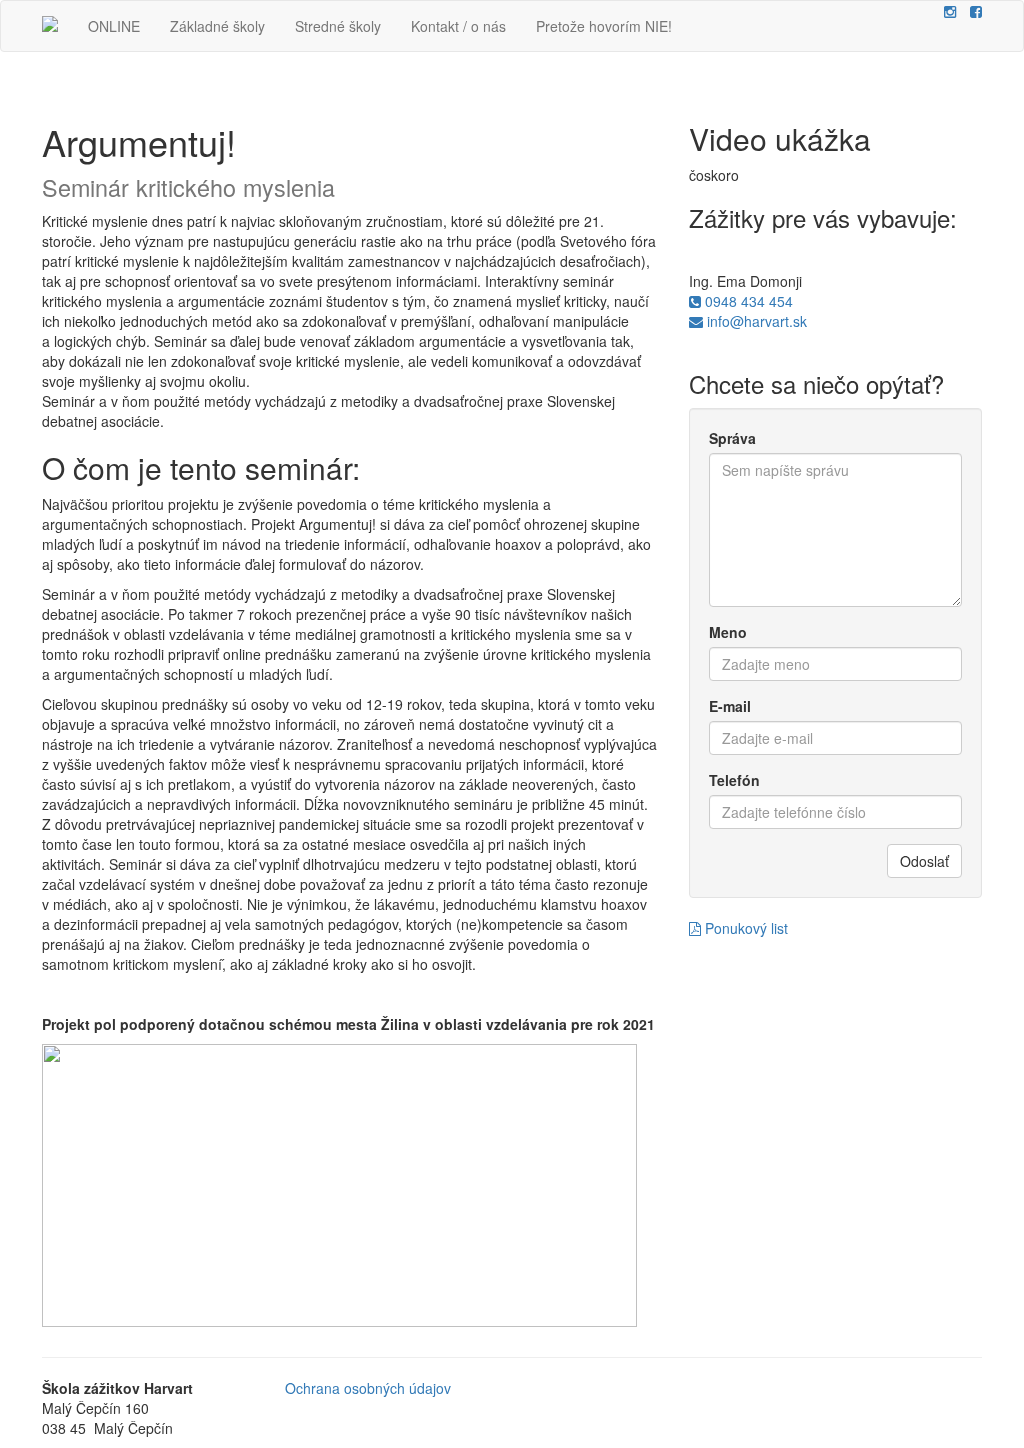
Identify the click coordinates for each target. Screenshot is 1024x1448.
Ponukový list (744, 928)
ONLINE (114, 26)
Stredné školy (338, 26)
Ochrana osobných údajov (368, 1388)
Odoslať (924, 861)
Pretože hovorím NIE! (604, 26)
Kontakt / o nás (458, 26)
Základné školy (217, 26)
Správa (732, 438)
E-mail (730, 706)
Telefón (734, 780)
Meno (728, 632)
